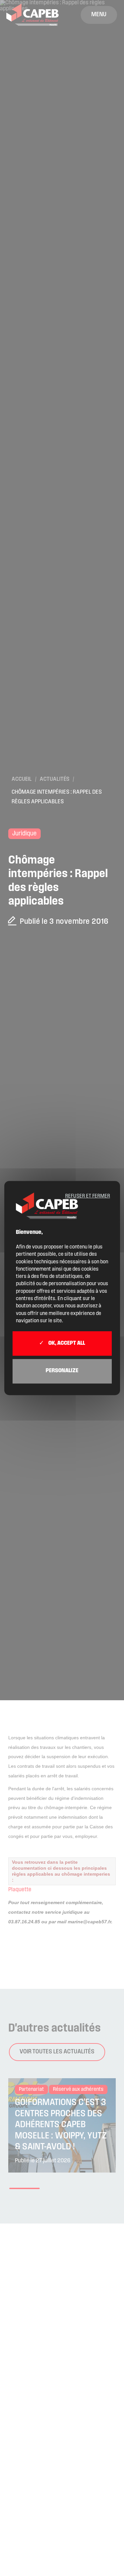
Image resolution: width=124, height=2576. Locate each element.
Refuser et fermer (88, 1196)
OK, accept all (66, 1344)
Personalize (62, 1371)
